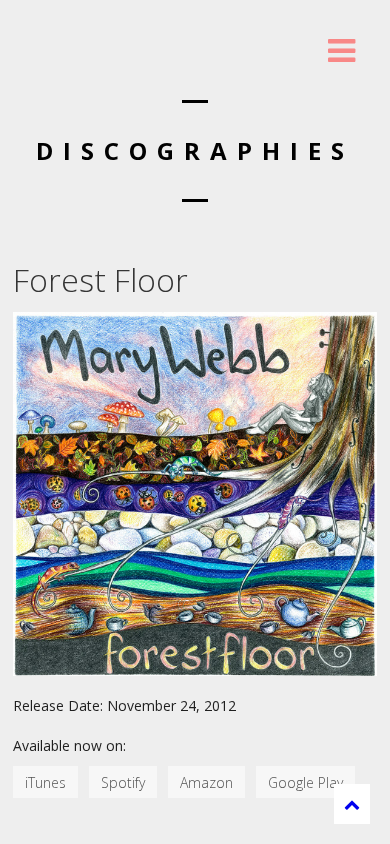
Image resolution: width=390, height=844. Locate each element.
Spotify (123, 782)
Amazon (206, 782)
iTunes (45, 782)
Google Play (305, 782)
